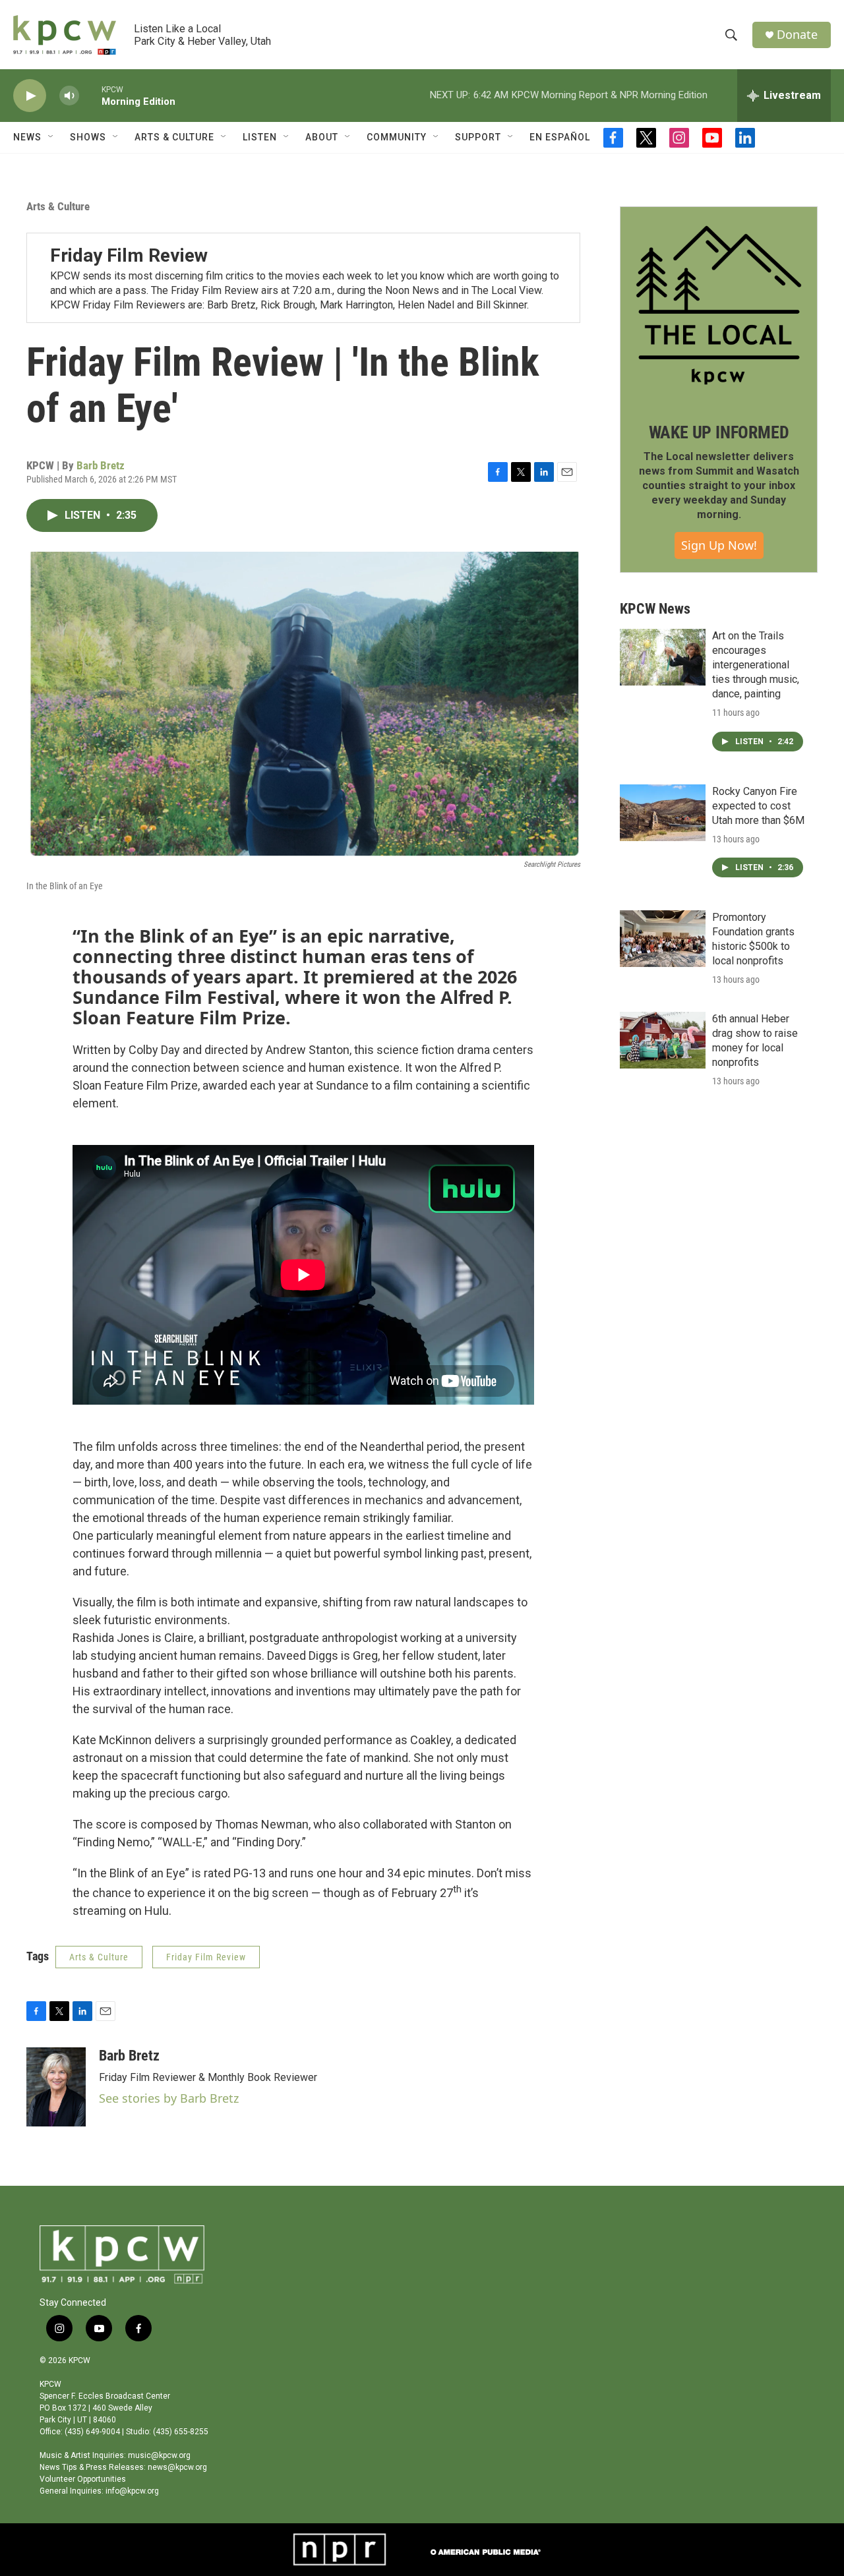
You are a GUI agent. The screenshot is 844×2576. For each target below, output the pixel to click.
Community (397, 137)
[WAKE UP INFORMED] (719, 305)
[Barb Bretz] (56, 2087)
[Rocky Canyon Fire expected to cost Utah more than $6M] (663, 813)
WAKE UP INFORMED (719, 432)
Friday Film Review (129, 255)
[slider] (90, 95)
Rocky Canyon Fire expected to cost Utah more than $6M (758, 806)
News (27, 137)
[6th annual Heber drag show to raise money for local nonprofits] (663, 1040)
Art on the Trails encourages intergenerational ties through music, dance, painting (756, 665)
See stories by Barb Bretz (169, 2098)
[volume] (69, 96)
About (322, 137)
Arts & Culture (58, 206)
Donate (797, 35)
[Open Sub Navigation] (51, 137)
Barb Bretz (101, 465)
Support (478, 137)
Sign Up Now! (719, 545)
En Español (560, 137)
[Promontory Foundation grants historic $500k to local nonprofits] (663, 939)
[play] (30, 96)
